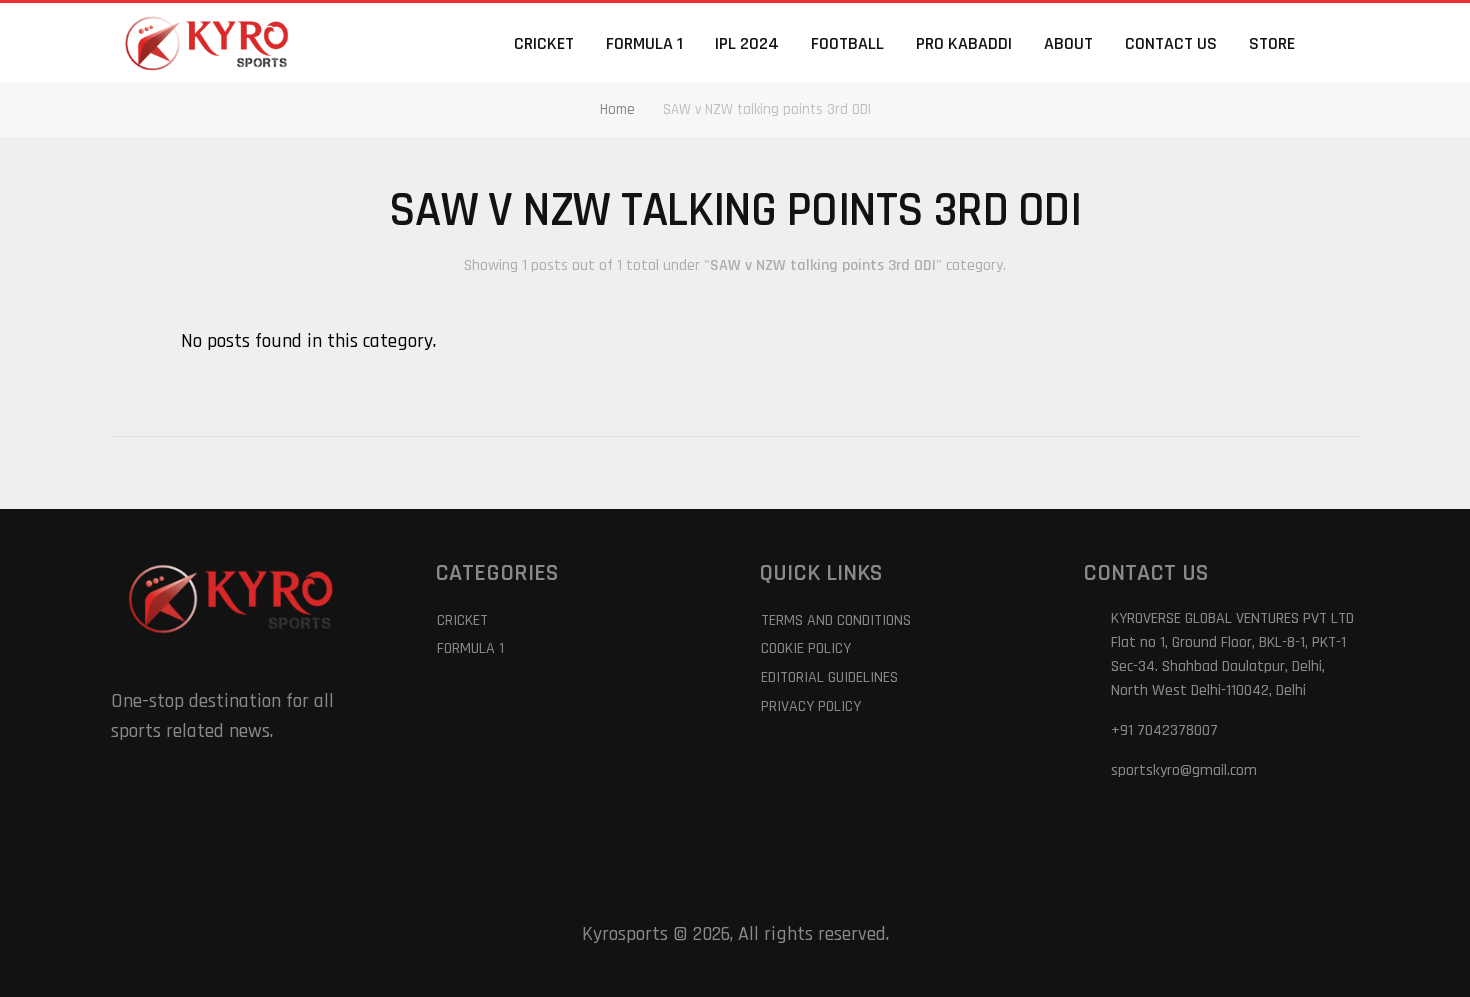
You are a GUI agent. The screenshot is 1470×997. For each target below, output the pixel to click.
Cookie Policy (806, 648)
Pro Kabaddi (964, 43)
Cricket (544, 43)
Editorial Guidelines (829, 677)
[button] (1347, 43)
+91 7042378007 (1164, 730)
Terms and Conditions (836, 620)
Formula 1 (644, 43)
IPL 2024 (747, 43)
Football (847, 43)
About (1068, 43)
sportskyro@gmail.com (1184, 770)
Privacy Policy (811, 706)
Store (1272, 43)
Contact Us (1171, 43)
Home (617, 109)
